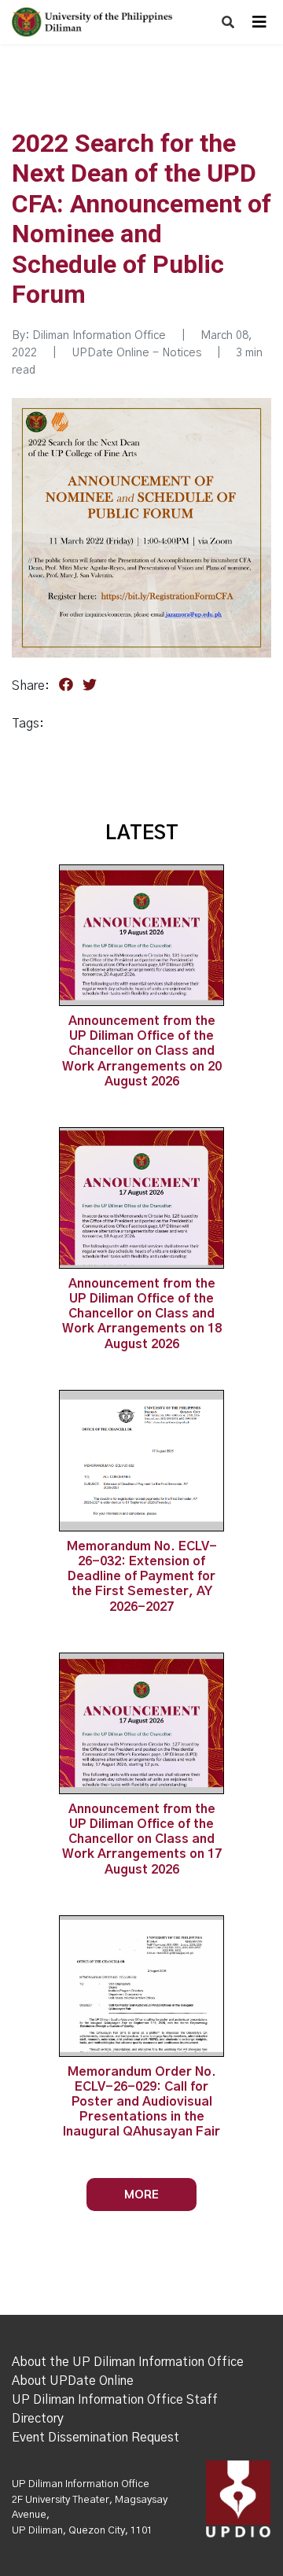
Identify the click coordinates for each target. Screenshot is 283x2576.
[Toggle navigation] (259, 22)
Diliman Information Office (99, 336)
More (141, 2194)
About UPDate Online (73, 2381)
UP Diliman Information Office (81, 2484)
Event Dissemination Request (96, 2438)
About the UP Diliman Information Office (128, 2362)
